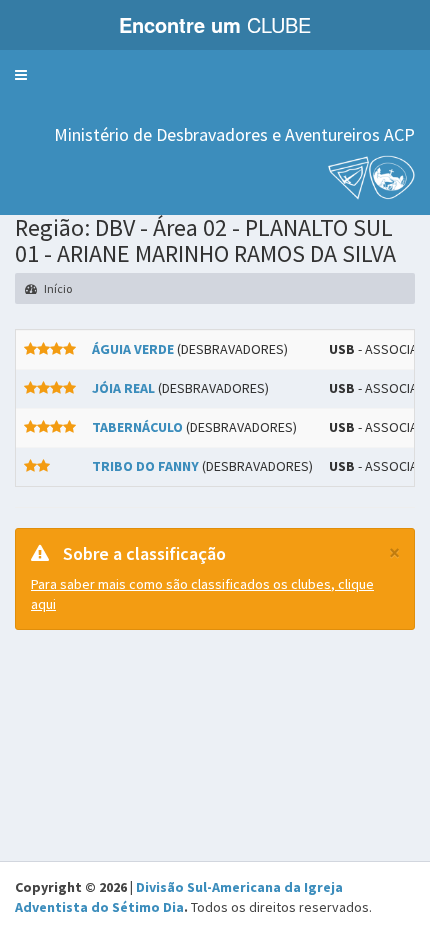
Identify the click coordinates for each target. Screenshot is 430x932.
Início (57, 288)
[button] (21, 75)
